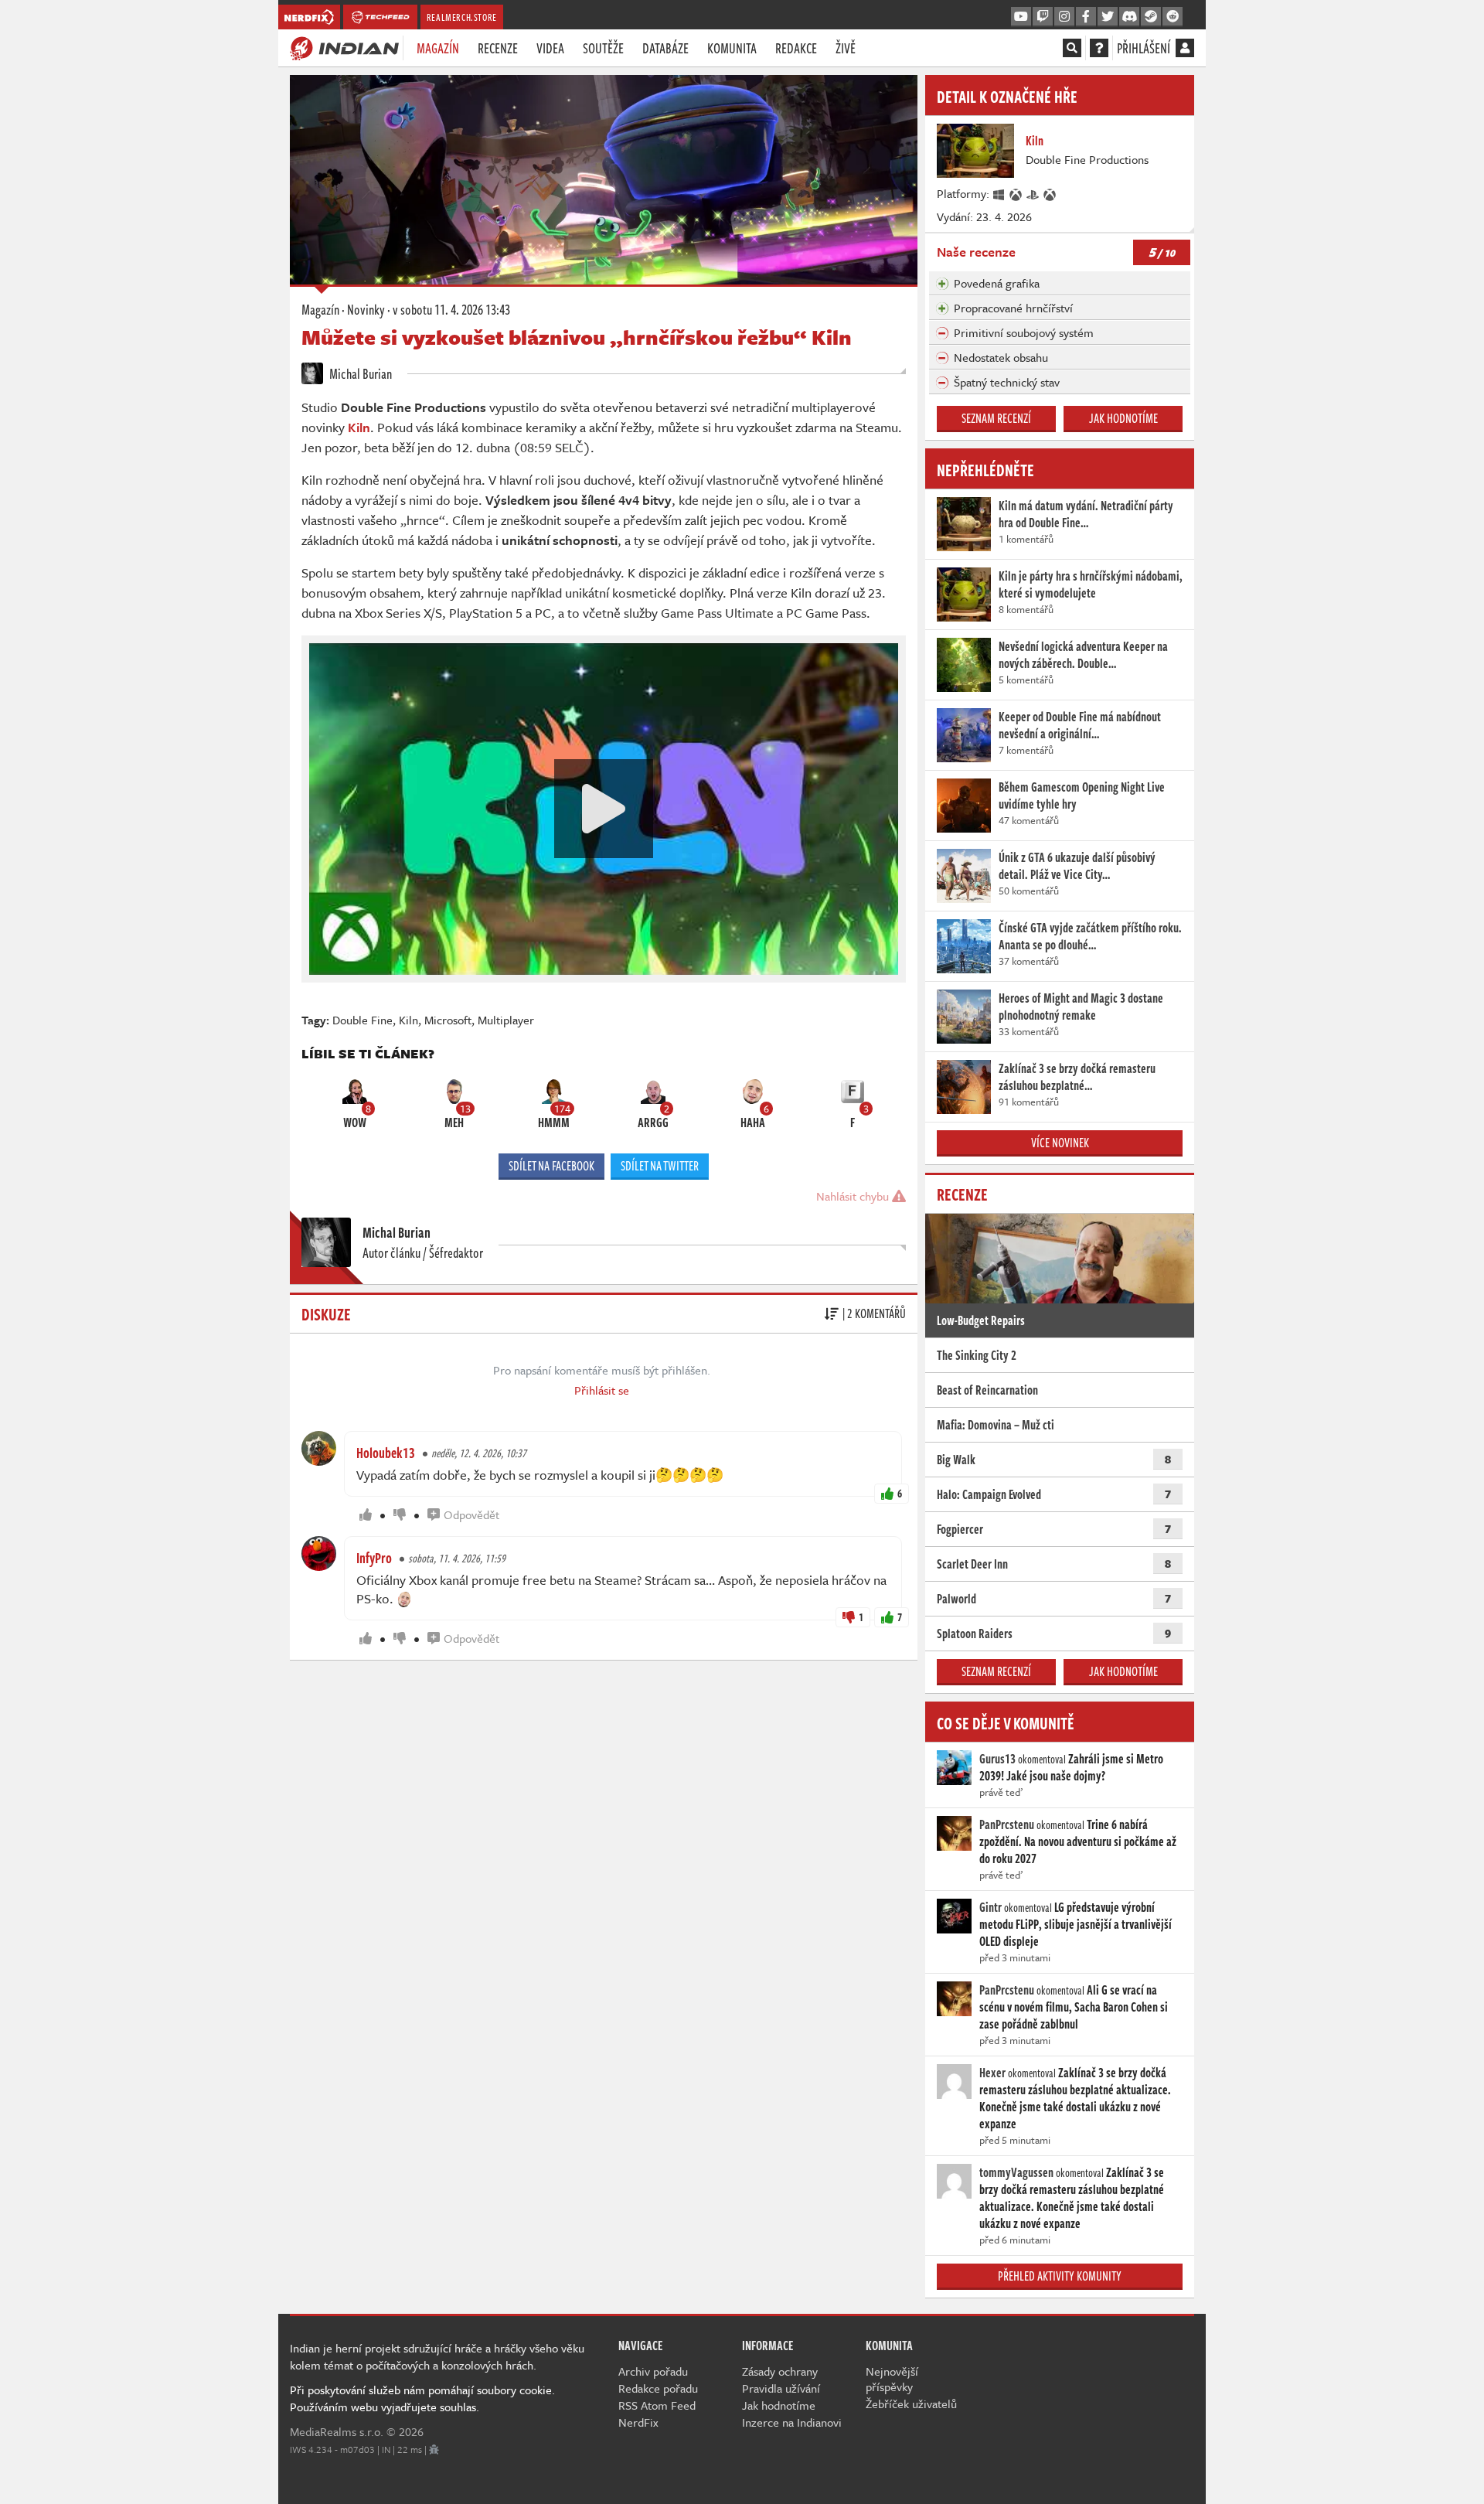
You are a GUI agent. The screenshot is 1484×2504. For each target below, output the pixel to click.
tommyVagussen (1016, 2172)
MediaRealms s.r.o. (337, 2431)
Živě (846, 48)
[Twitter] (1108, 17)
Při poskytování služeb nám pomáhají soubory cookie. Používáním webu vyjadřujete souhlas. (422, 2398)
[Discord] (1129, 17)
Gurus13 (997, 1759)
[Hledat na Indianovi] (1072, 48)
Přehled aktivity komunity (1060, 2276)
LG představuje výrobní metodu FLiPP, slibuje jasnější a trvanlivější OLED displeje (1076, 1924)
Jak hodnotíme (1123, 418)
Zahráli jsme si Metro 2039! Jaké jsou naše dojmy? (1071, 1767)
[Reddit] (1173, 17)
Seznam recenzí (996, 418)
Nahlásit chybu (854, 1196)
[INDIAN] (344, 47)
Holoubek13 (386, 1453)
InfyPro (374, 1558)
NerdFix (638, 2422)
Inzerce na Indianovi (792, 2422)
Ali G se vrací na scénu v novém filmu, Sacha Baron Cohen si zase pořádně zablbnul (1074, 2007)
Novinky (366, 309)
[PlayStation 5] (1033, 193)
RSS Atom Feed (657, 2405)
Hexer (992, 2073)
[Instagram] (1064, 17)
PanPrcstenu (1007, 1824)
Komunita (732, 48)
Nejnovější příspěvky (892, 2379)
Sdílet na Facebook (551, 1166)
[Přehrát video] (604, 809)
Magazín (438, 48)
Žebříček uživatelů (911, 2403)
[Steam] (1151, 17)
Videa (550, 48)
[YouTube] (1021, 17)
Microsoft (448, 1020)
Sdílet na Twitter (660, 1166)
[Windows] (999, 193)
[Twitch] (1043, 17)
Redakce (796, 48)
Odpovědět (471, 1514)
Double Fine (362, 1020)
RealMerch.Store (462, 17)
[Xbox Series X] (1016, 193)
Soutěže (603, 48)
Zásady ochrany (780, 2371)
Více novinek (1060, 1143)
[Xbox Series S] (1050, 193)
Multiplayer (506, 1020)
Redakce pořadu (658, 2388)
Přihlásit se (602, 1390)
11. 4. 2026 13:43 (451, 309)
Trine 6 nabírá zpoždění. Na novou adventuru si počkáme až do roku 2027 (1078, 1841)
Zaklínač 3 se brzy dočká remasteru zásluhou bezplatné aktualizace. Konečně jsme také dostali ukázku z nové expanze (1075, 2098)
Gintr (990, 1907)
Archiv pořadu (653, 2371)
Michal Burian (359, 373)
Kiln (359, 427)
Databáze (665, 48)
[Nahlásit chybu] (434, 2449)
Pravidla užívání (781, 2388)
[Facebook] (1086, 17)
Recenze (498, 48)
